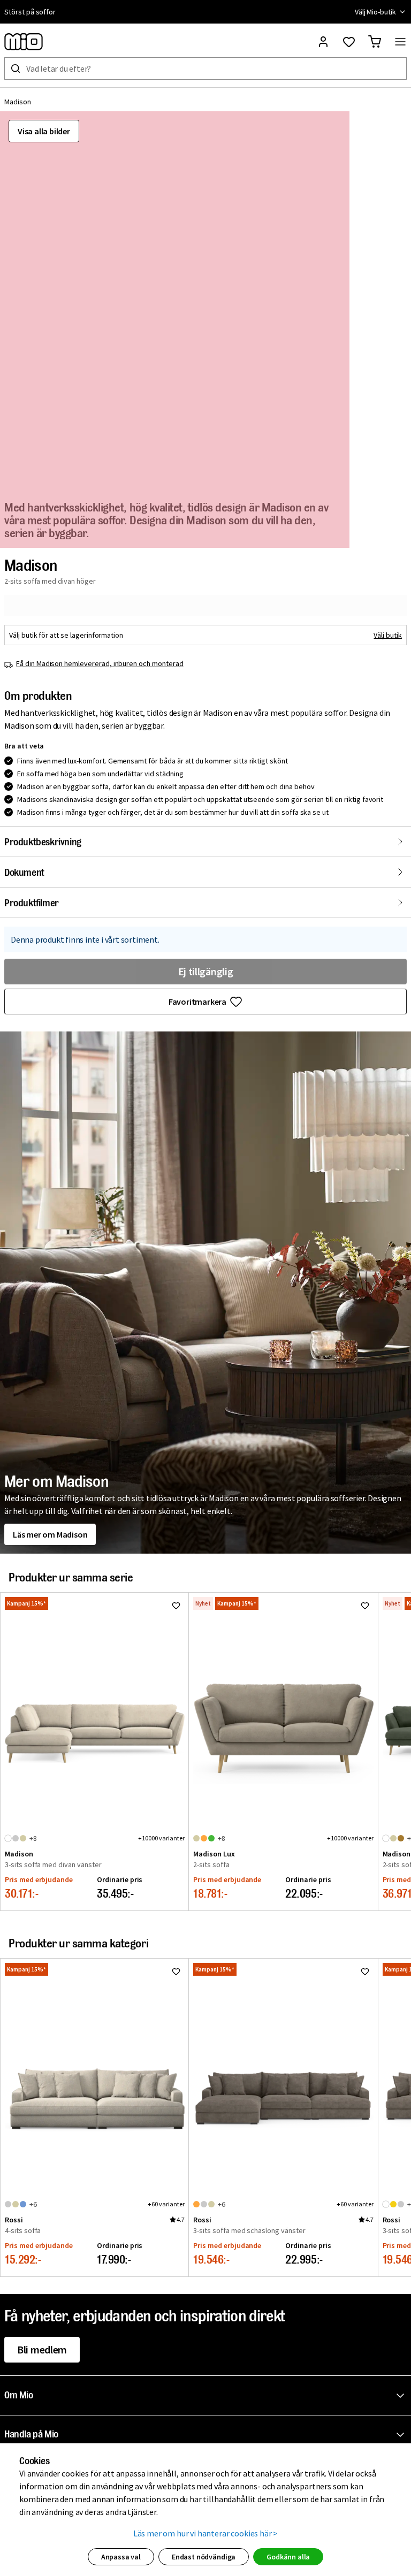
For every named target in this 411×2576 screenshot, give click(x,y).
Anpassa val (121, 2557)
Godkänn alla (288, 2557)
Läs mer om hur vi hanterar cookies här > (206, 2533)
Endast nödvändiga (204, 2557)
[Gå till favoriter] (349, 42)
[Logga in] (323, 42)
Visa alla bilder (44, 131)
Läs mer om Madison (50, 1534)
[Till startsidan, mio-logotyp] (24, 42)
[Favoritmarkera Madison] (176, 1606)
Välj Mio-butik (375, 12)
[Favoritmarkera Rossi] (176, 1971)
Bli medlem (42, 2349)
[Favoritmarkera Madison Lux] (365, 1606)
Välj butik (388, 635)
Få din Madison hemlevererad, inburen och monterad (100, 663)
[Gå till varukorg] (375, 42)
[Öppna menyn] (400, 42)
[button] (208, 2396)
